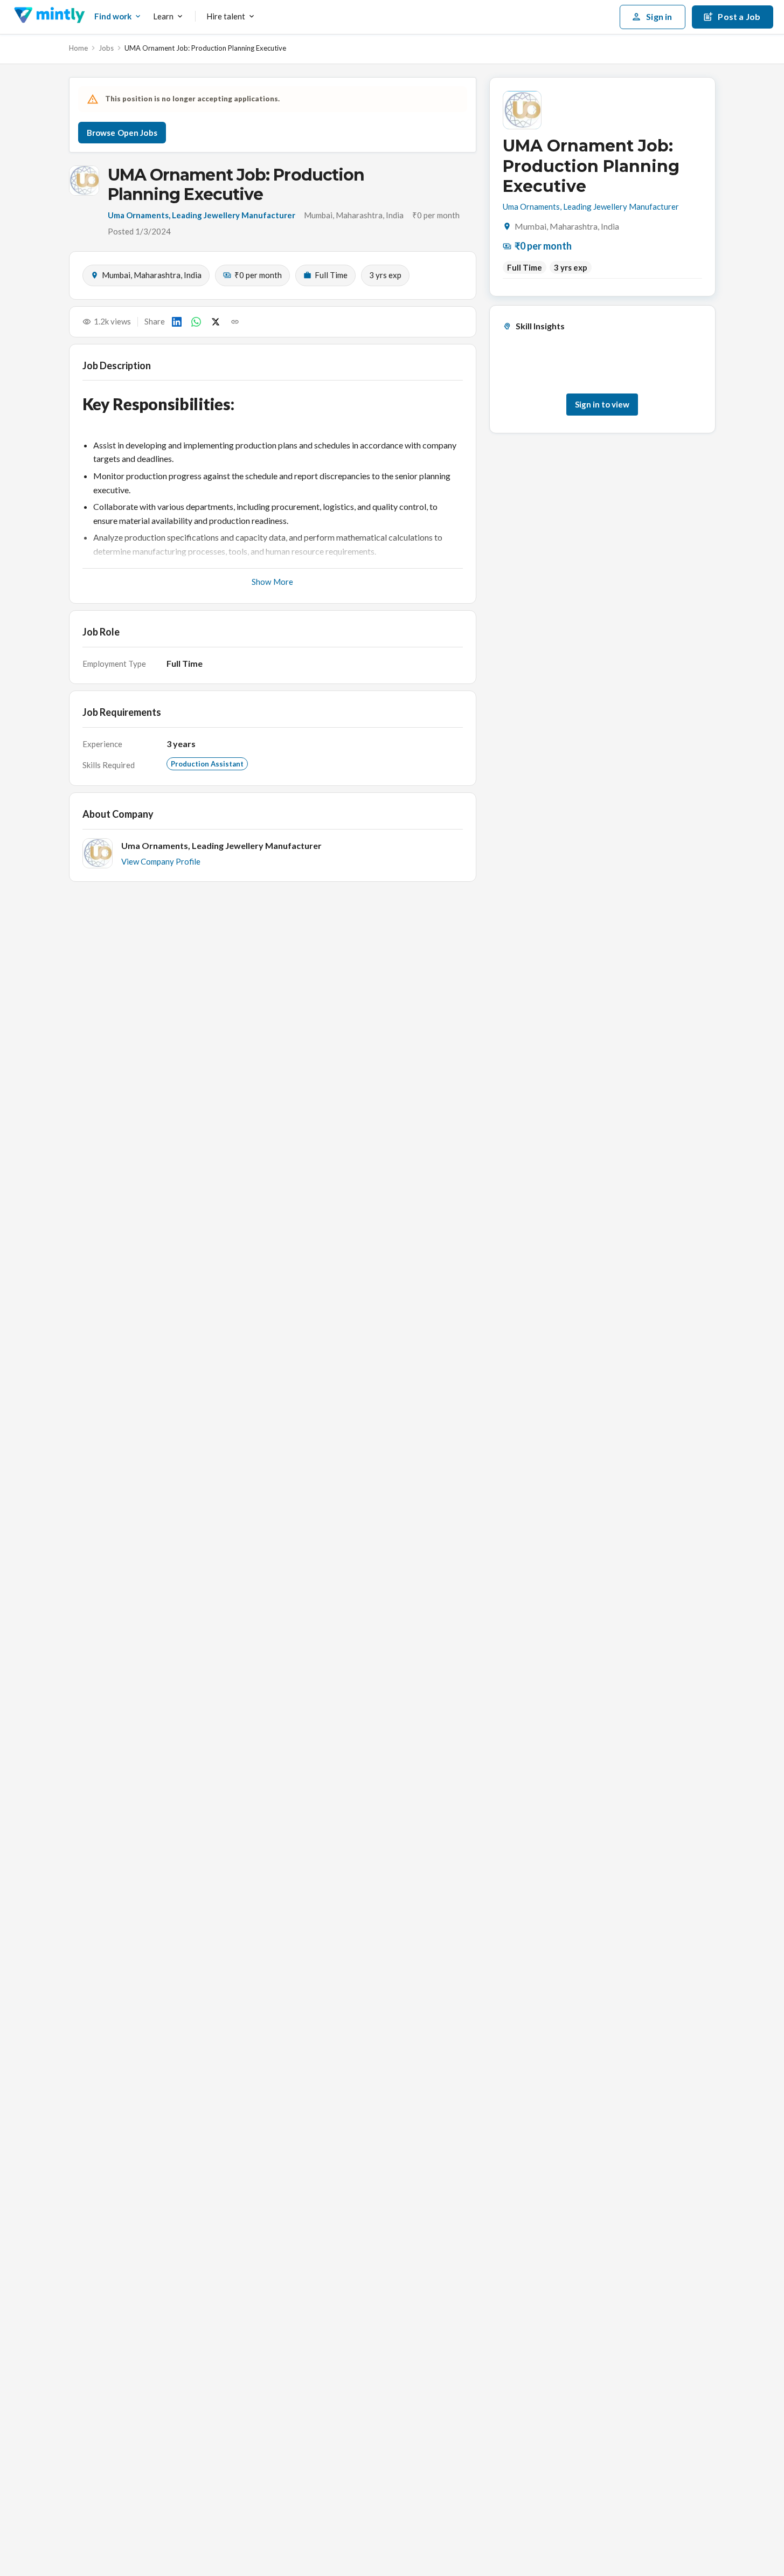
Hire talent (226, 16)
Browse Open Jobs (122, 133)
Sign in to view (602, 404)
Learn (163, 16)
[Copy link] (235, 322)
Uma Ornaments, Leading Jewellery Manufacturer (202, 215)
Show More (272, 582)
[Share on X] (216, 322)
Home (78, 48)
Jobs (106, 48)
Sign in (659, 16)
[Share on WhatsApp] (196, 322)
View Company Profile (161, 861)
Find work (113, 16)
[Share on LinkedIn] (177, 322)
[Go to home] (49, 17)
